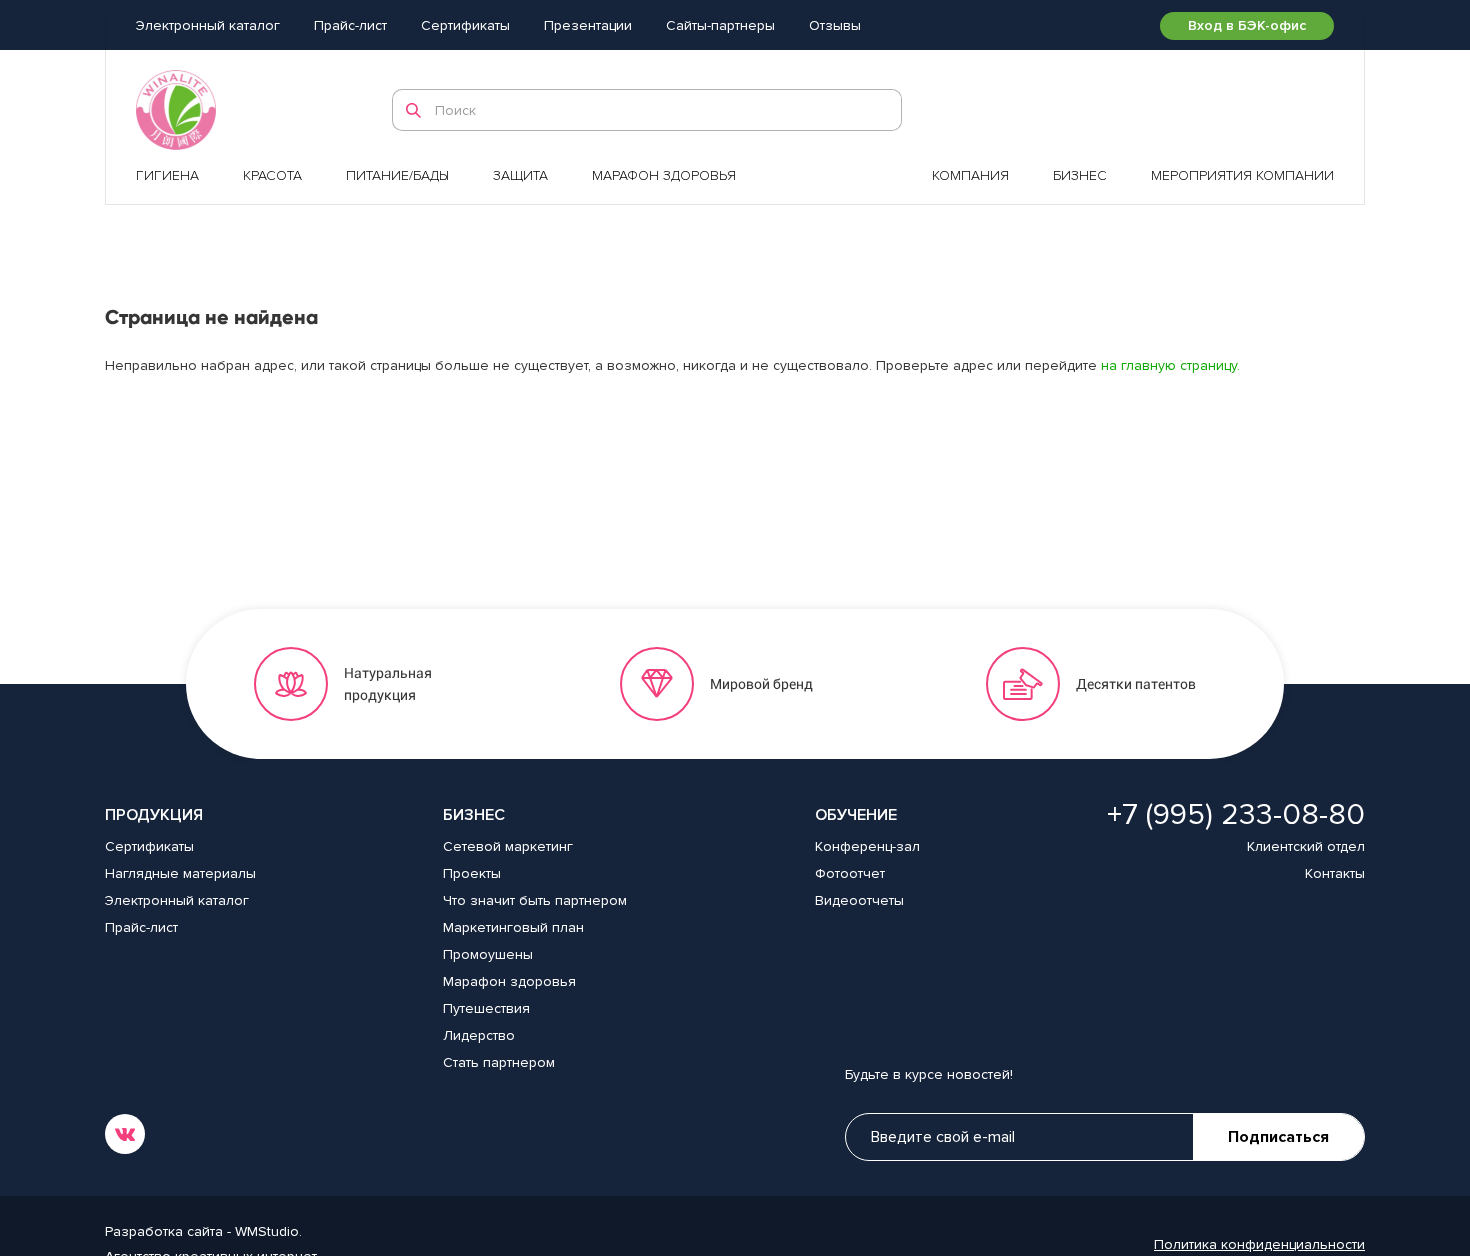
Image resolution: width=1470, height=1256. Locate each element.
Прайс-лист (350, 25)
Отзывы (835, 25)
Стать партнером (499, 1062)
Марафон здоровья (664, 175)
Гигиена (167, 175)
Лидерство (479, 1035)
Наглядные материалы (180, 873)
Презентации (588, 25)
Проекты (472, 873)
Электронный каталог (208, 25)
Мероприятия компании (1242, 175)
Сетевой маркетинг (508, 846)
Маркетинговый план (513, 927)
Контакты (1335, 873)
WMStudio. (268, 1231)
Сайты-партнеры (720, 25)
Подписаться (1278, 1137)
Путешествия (486, 1008)
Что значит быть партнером (535, 900)
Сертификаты (465, 25)
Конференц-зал (867, 846)
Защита (520, 175)
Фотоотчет (850, 873)
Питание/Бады (397, 175)
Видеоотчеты (859, 900)
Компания (970, 175)
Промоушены (488, 954)
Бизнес (1080, 175)
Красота (272, 175)
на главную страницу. (1170, 365)
